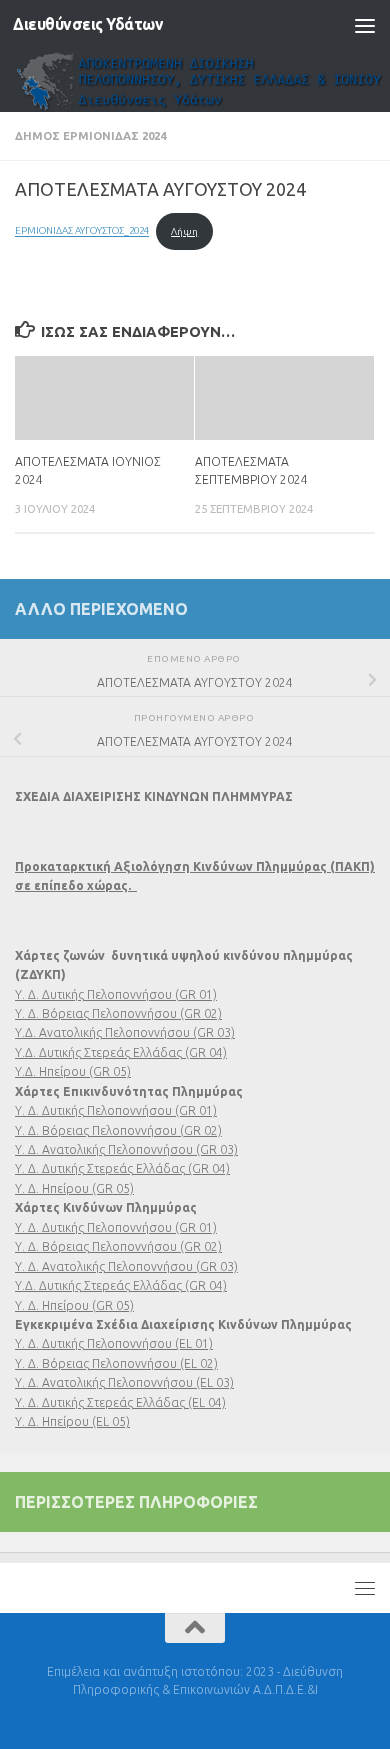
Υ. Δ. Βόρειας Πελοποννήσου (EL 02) (116, 1363)
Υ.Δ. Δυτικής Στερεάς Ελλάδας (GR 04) (121, 1052)
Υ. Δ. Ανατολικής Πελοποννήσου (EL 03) (124, 1382)
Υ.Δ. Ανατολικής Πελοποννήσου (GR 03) (125, 1032)
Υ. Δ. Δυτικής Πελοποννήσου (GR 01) (116, 994)
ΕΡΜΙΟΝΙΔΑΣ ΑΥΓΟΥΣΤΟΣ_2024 (82, 231)
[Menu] (365, 25)
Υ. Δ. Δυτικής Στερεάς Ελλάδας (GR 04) (122, 1168)
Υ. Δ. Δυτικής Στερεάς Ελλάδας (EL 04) (120, 1402)
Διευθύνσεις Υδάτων (88, 24)
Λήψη (184, 231)
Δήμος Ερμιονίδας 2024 (90, 135)
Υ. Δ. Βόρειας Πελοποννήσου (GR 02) (118, 1013)
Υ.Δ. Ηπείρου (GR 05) (73, 1071)
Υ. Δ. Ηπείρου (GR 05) (74, 1188)
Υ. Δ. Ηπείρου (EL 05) (72, 1421)
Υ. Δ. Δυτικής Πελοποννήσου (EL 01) (114, 1343)
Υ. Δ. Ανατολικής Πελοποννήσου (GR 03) (126, 1149)
